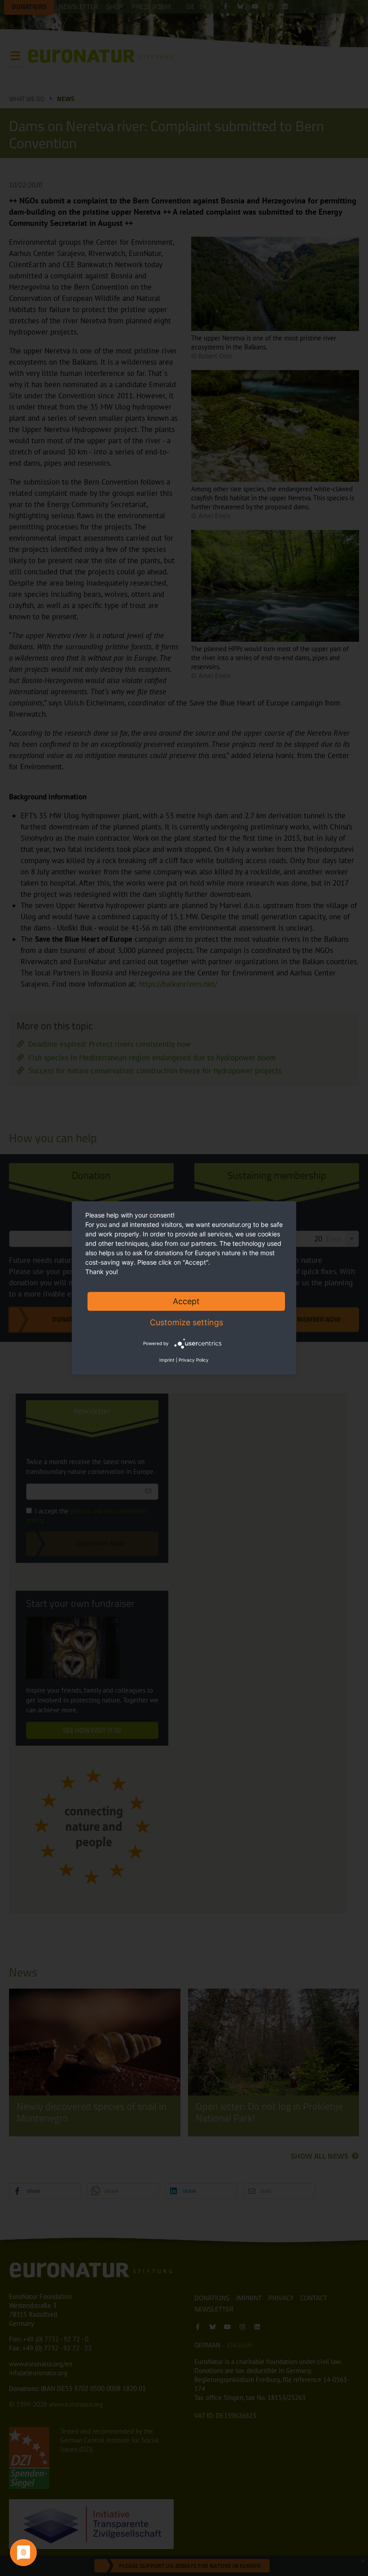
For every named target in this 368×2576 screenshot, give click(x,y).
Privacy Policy (194, 1360)
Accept (186, 1301)
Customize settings (186, 1322)
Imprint (167, 1360)
